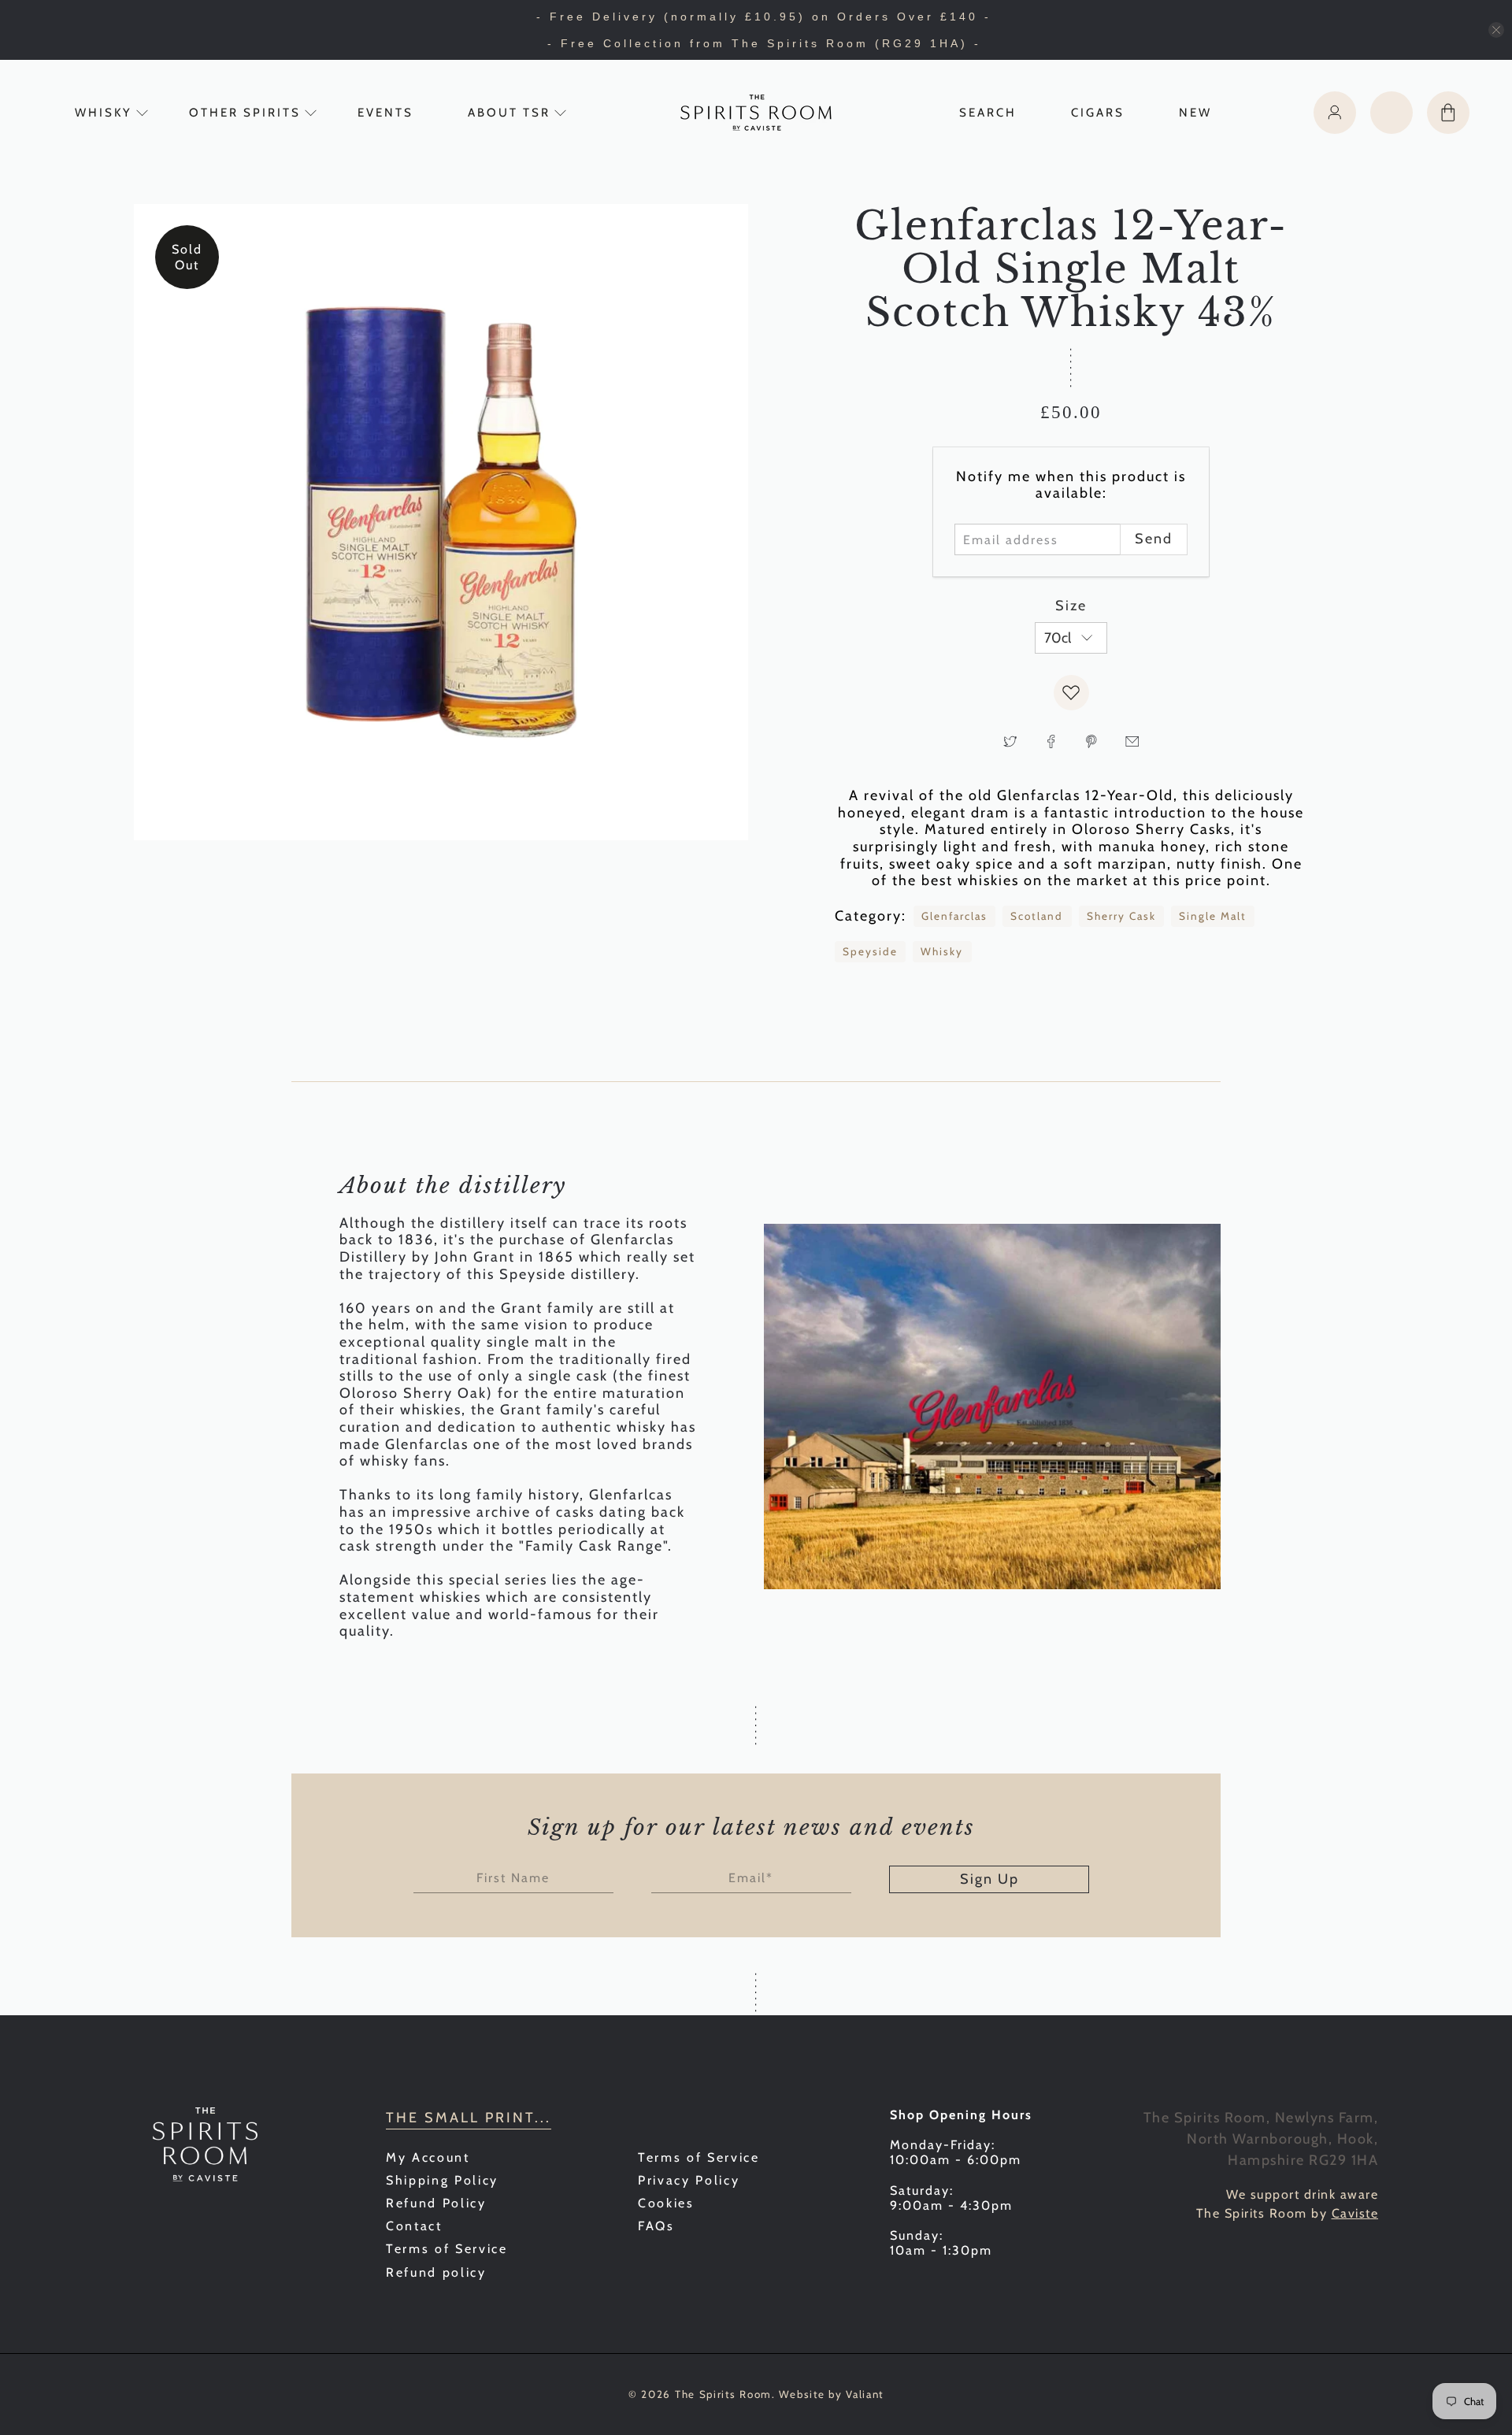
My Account (428, 2157)
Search (988, 113)
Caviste (1355, 2213)
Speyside (870, 951)
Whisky (104, 113)
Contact (414, 2226)
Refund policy (436, 2272)
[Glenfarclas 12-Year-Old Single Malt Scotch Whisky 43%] (441, 522)
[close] (1496, 30)
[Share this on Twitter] (1010, 741)
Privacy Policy (689, 2180)
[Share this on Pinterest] (1091, 741)
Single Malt (1213, 916)
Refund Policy (436, 2203)
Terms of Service (447, 2249)
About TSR (509, 113)
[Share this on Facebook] (1051, 741)
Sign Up (989, 1879)
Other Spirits (245, 113)
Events (385, 113)
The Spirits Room (723, 2394)
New (1195, 113)
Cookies (666, 2203)
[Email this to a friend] (1132, 741)
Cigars (1098, 113)
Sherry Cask (1121, 916)
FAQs (656, 2226)
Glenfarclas (954, 916)
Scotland (1037, 916)
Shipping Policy (442, 2180)
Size (1071, 606)
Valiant (865, 2394)
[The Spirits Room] (756, 113)
